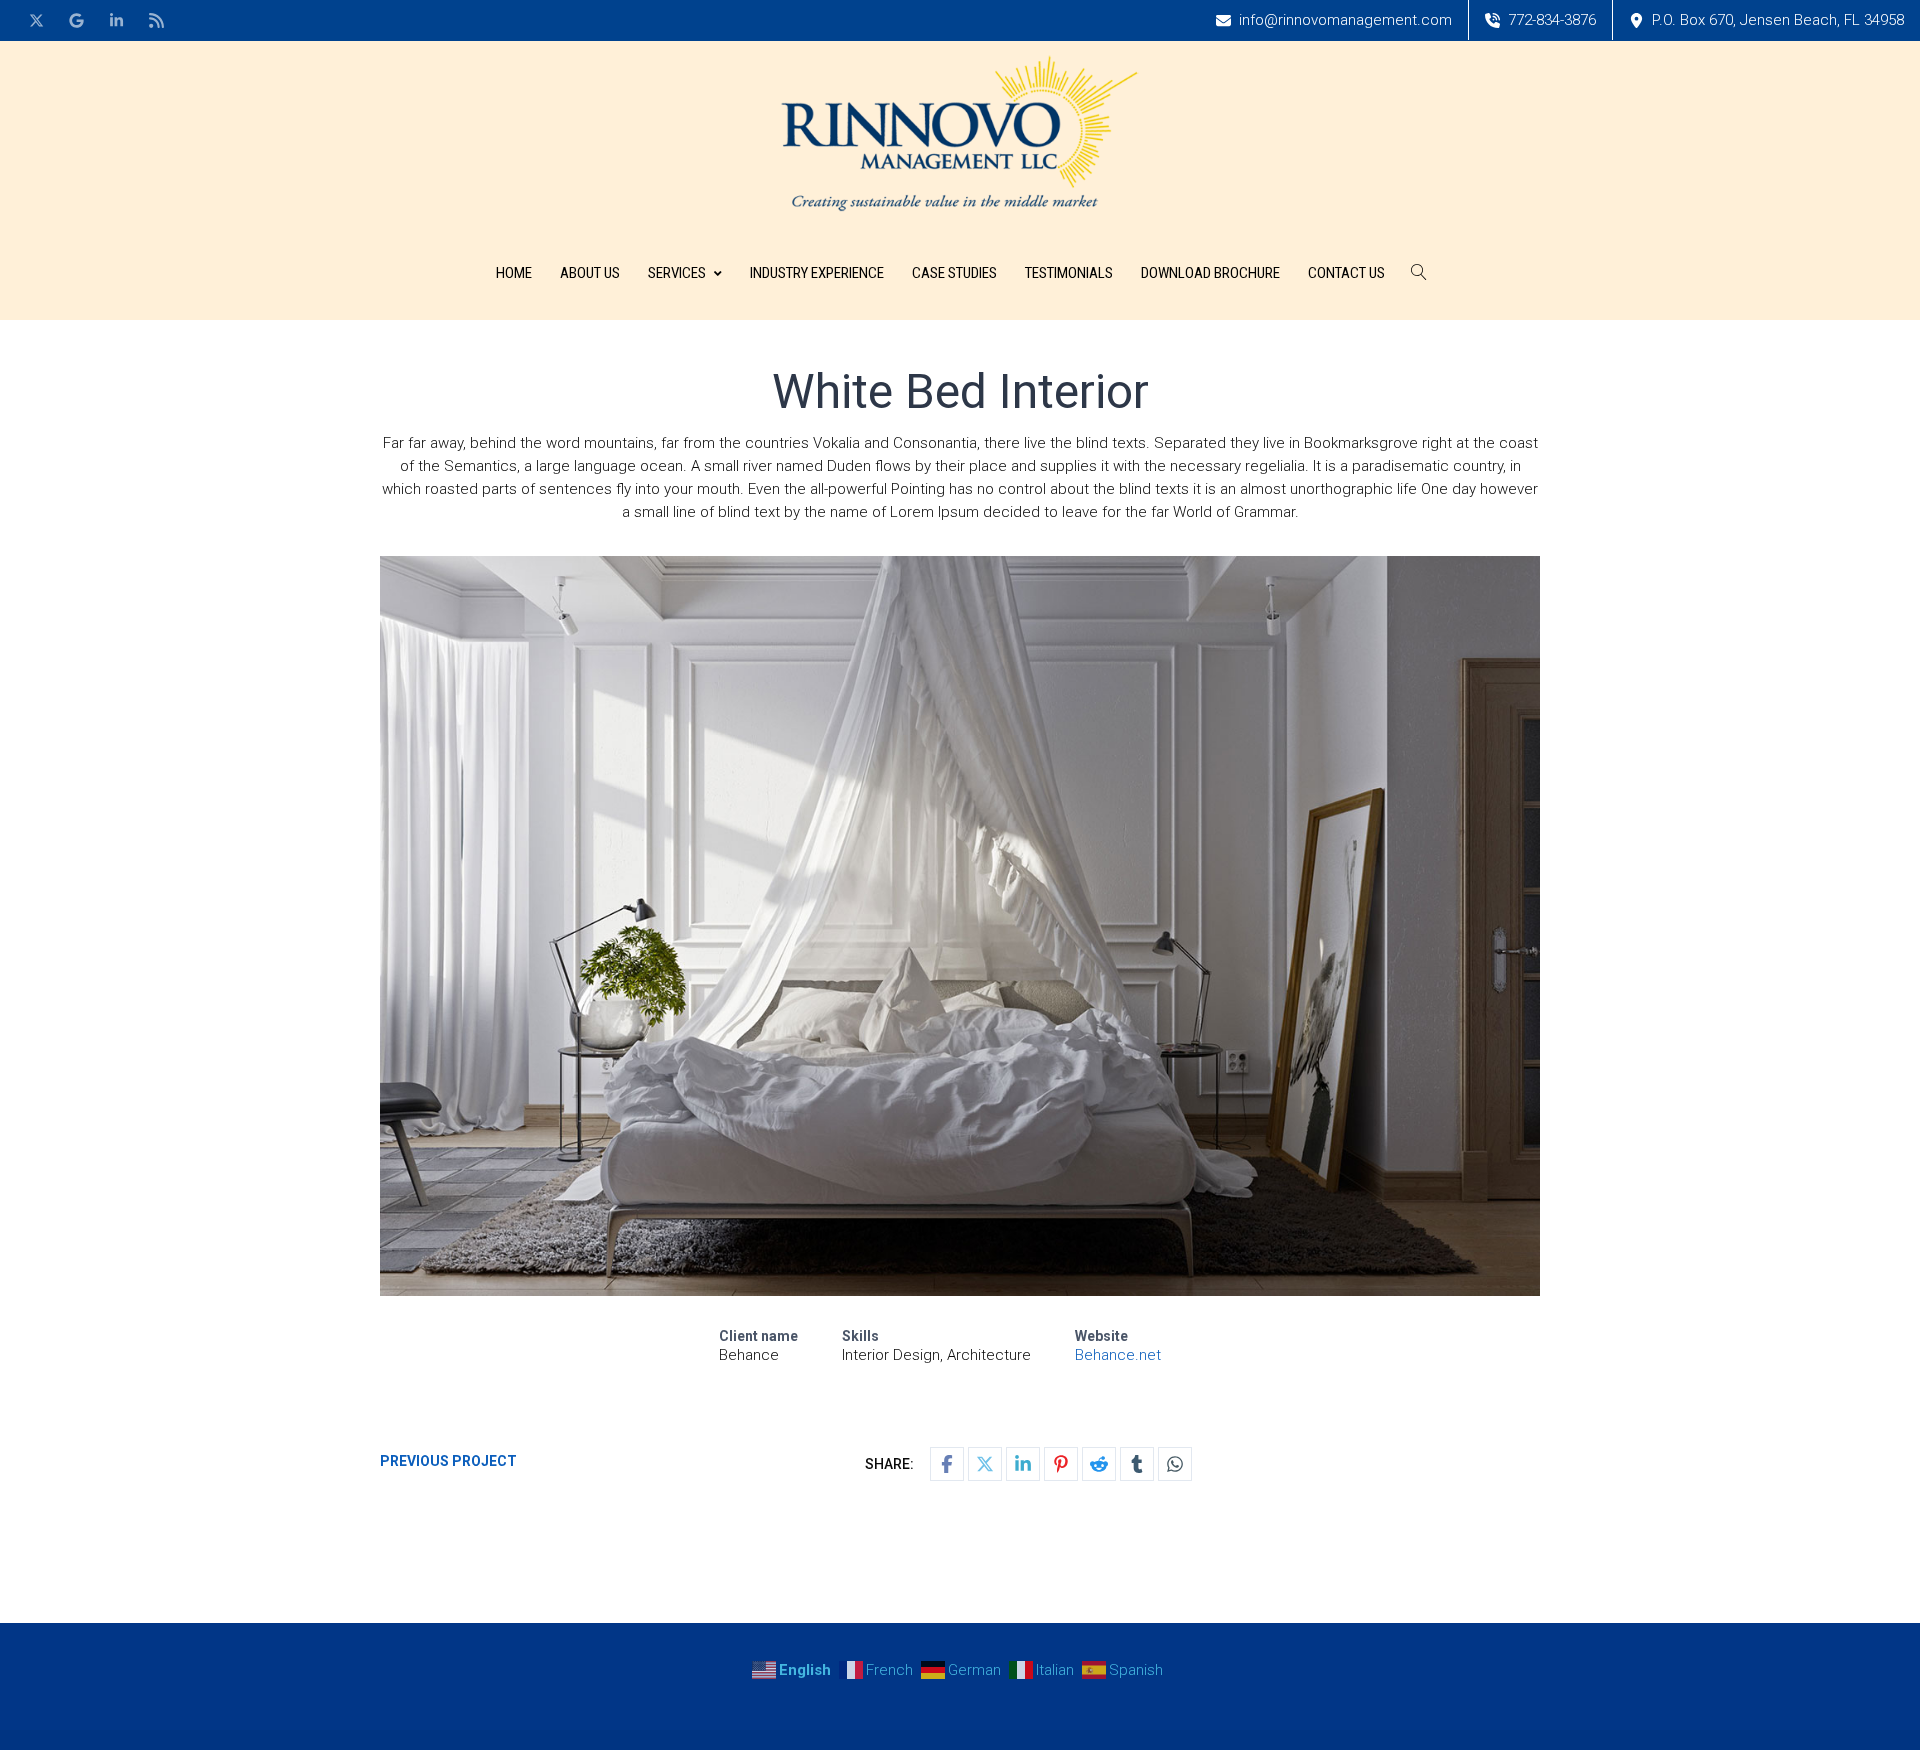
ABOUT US (590, 273)
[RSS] (156, 20)
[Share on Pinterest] (1061, 1464)
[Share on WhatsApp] (1175, 1464)
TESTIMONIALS (1069, 273)
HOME (514, 273)
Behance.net (1118, 1355)
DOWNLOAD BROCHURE (1210, 273)
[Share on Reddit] (1099, 1464)
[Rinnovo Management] (960, 133)
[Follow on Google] (76, 20)
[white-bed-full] (960, 926)
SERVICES (677, 273)
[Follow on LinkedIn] (116, 20)
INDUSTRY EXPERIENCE (817, 273)
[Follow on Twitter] (36, 20)
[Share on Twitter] (985, 1464)
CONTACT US (1346, 273)
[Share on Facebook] (947, 1464)
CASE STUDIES (954, 273)
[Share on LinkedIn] (1023, 1464)
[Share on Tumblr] (1137, 1464)
